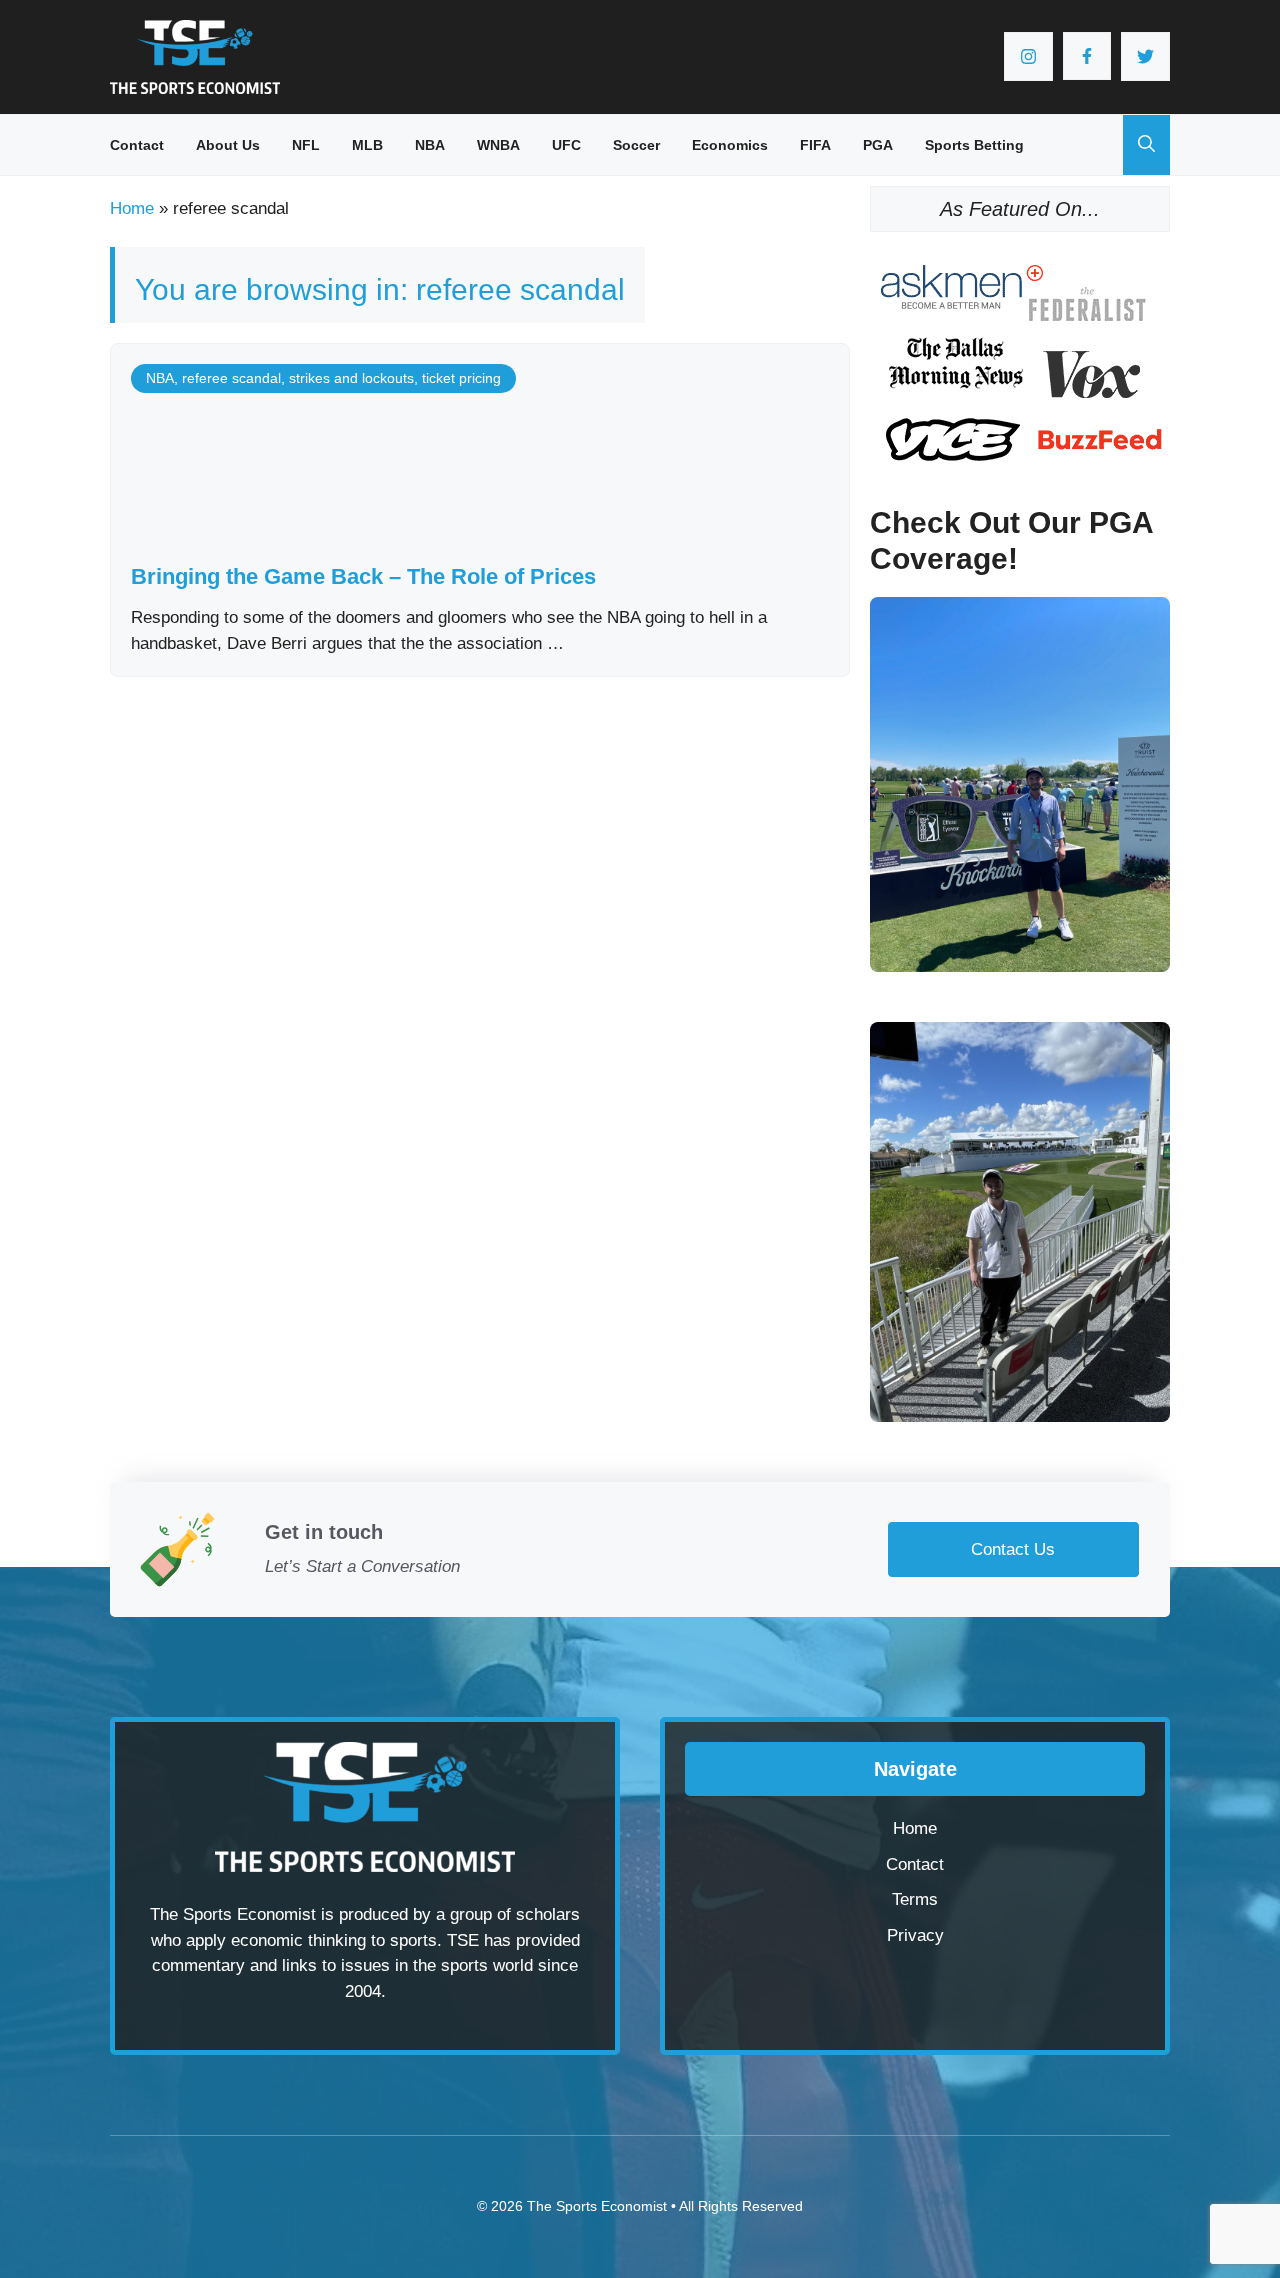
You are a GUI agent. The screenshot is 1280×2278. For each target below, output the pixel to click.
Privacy (915, 1935)
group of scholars (515, 1914)
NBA (430, 145)
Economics (730, 145)
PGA (878, 145)
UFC (566, 145)
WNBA (498, 145)
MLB (367, 145)
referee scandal (231, 378)
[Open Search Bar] (1146, 145)
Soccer (636, 145)
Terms (915, 1899)
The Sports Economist (597, 2206)
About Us (228, 145)
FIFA (815, 145)
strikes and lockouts (351, 378)
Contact (137, 145)
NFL (306, 145)
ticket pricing (461, 378)
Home (132, 208)
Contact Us (1013, 1549)
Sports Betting (974, 145)
